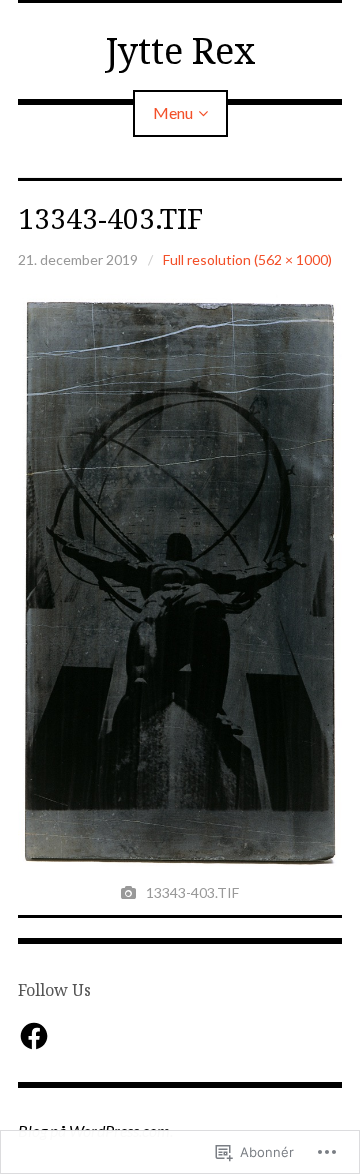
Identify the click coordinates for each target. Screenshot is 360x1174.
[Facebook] (34, 1036)
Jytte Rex (180, 50)
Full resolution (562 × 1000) (247, 259)
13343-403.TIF (110, 218)
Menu (173, 112)
